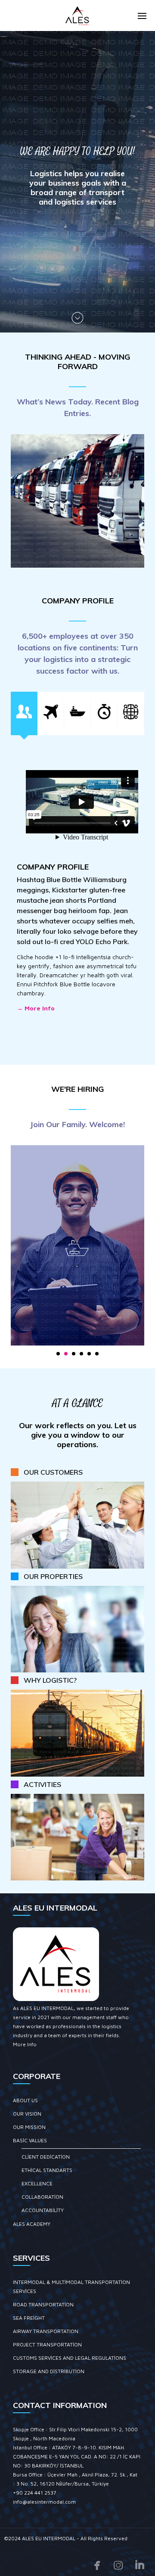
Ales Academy (32, 2224)
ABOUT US (25, 2100)
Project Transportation (47, 2345)
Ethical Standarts (47, 2170)
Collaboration (42, 2197)
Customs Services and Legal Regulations (70, 2358)
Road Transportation (43, 2304)
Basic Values (30, 2140)
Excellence (37, 2183)
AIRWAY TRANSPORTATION (46, 2331)
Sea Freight (29, 2318)
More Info (25, 2044)
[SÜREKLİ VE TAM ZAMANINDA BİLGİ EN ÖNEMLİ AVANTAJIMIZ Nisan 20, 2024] (77, 501)
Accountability (43, 2210)
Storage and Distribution (49, 2371)
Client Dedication (46, 2157)
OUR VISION (27, 2114)
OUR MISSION (29, 2127)
